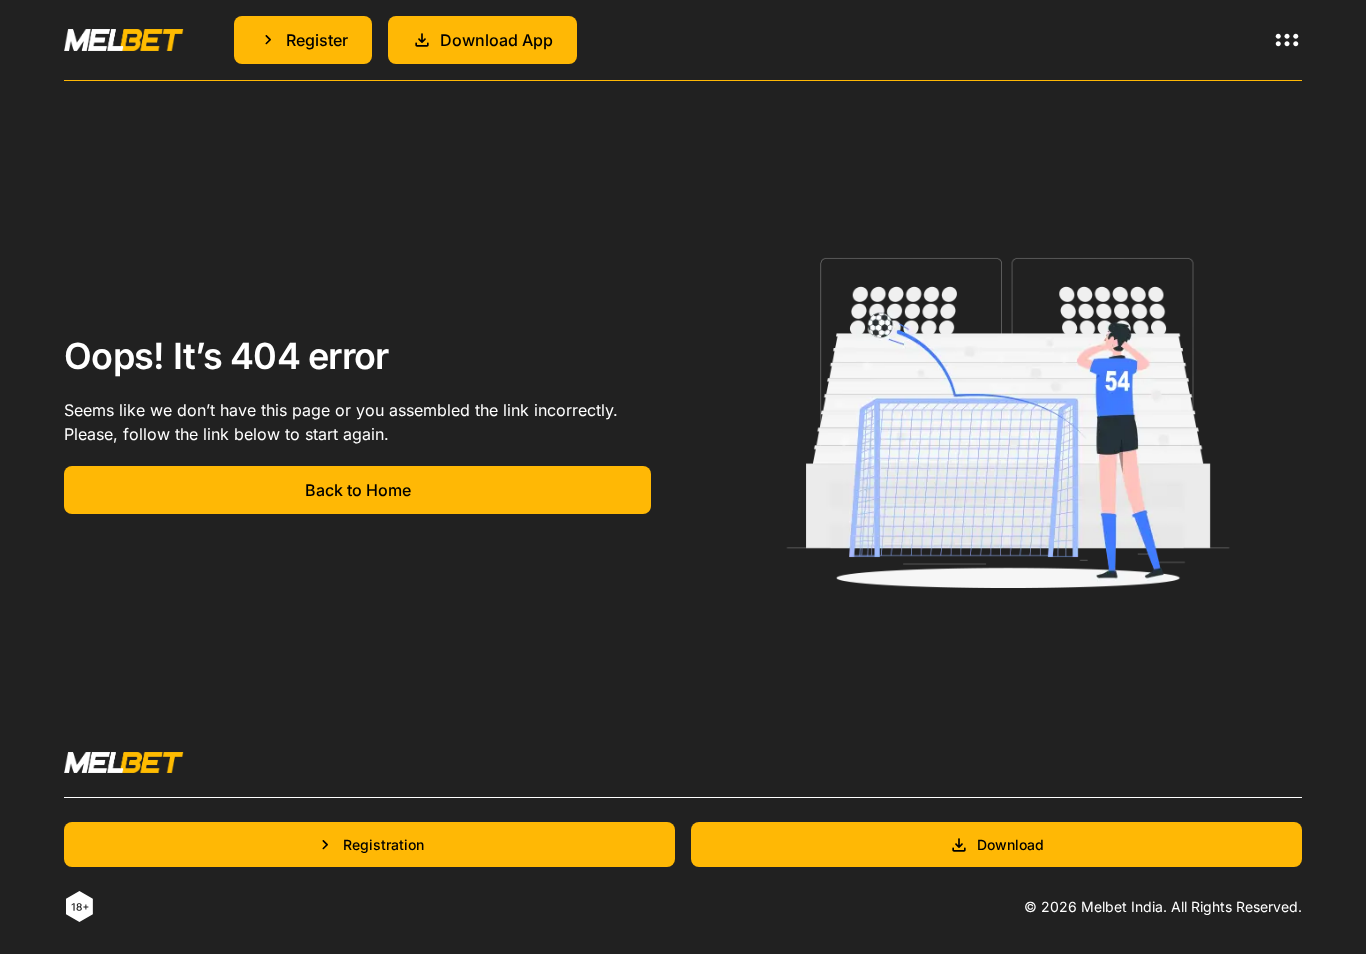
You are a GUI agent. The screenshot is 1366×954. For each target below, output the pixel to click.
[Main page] (124, 39)
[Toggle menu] (1287, 40)
